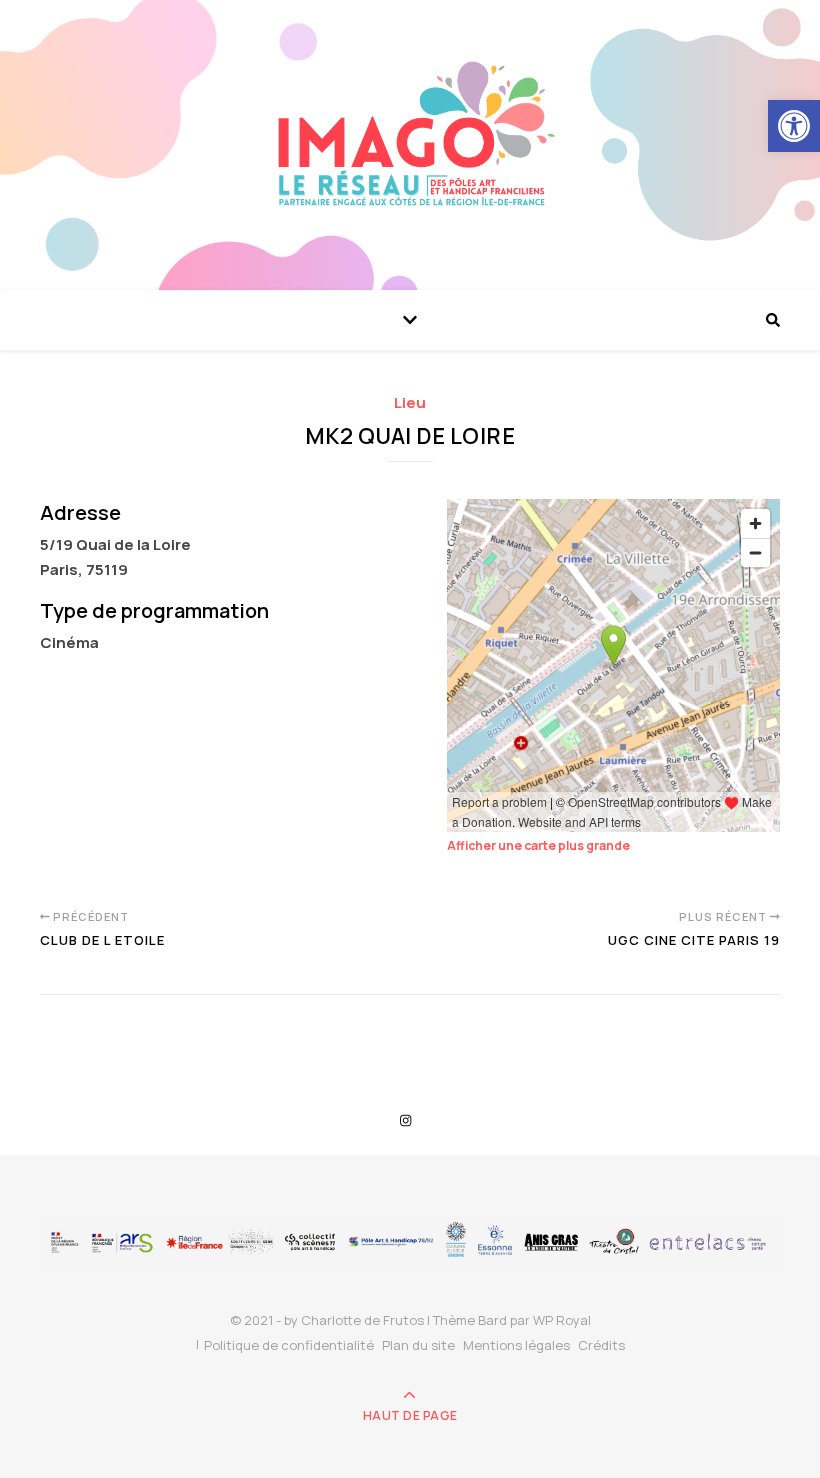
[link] (794, 126)
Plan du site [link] (418, 1345)
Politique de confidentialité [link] (289, 1345)
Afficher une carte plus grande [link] (538, 845)
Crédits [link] (601, 1345)
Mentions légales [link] (516, 1345)
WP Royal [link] (562, 1320)
